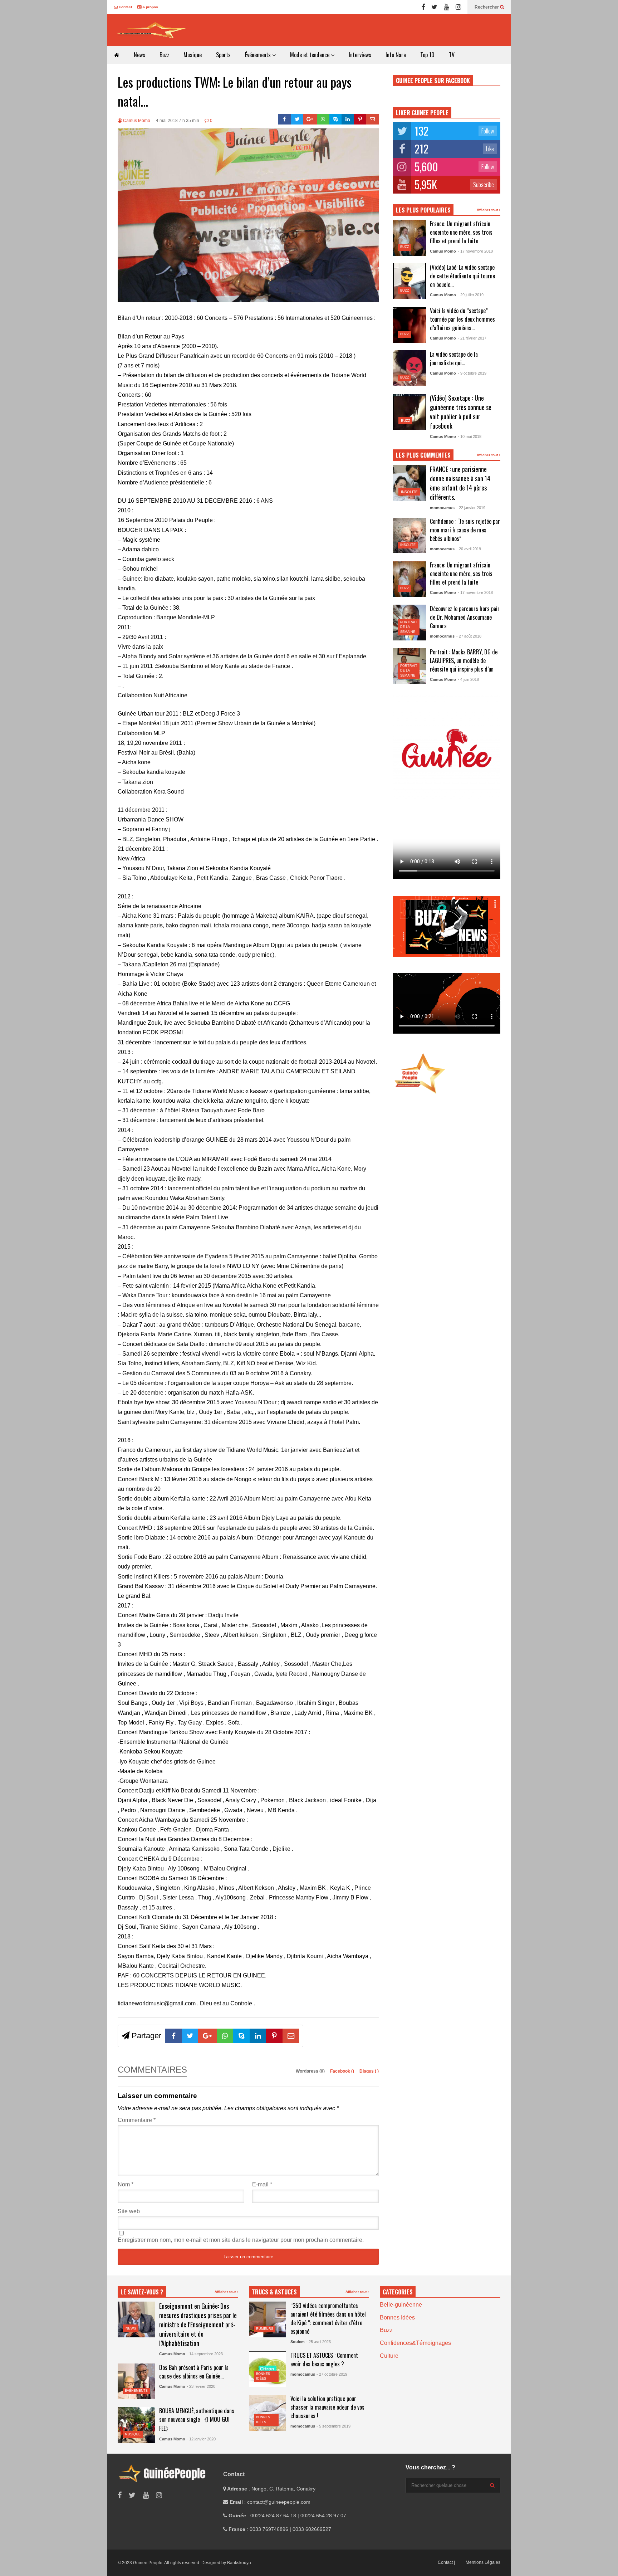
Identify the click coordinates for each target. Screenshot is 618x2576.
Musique (193, 55)
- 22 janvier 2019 (471, 508)
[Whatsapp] (323, 119)
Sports (223, 55)
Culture (389, 2356)
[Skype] (336, 119)
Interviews (360, 55)
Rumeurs (265, 2329)
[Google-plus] (310, 119)
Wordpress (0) (311, 2071)
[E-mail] (372, 119)
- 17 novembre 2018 (475, 251)
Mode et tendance (310, 55)
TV (452, 55)
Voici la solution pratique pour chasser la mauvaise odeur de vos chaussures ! (327, 2407)
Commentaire (137, 2120)
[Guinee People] (152, 30)
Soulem (298, 2342)
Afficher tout (488, 210)
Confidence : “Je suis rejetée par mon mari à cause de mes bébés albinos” (465, 530)
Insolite (409, 492)
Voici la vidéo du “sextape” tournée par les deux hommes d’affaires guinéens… (462, 319)
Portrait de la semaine (409, 627)
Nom (126, 2184)
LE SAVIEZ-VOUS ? (142, 2292)
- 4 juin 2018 (468, 679)
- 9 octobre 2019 (472, 373)
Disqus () (369, 2071)
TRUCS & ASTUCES (274, 2292)
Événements (259, 55)
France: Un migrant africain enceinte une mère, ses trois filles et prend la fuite (461, 232)
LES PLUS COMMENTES (423, 455)
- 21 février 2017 (472, 338)
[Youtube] (447, 7)
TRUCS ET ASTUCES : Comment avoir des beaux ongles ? (324, 2360)
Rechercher (487, 7)
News (139, 55)
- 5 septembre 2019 (333, 2426)
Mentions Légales (483, 2562)
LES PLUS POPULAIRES (423, 210)
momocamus (442, 508)
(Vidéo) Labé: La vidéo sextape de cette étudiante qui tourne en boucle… (462, 276)
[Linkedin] (348, 119)
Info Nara (396, 55)
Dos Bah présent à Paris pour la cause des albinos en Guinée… (194, 2372)
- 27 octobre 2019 (332, 2374)
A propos (150, 7)
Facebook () (343, 2071)
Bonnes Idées (397, 2318)
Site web (129, 2211)
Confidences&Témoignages (415, 2343)
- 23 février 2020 (201, 2386)
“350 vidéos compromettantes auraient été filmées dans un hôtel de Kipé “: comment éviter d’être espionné (328, 2318)
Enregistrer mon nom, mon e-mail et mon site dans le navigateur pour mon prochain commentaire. (241, 2240)
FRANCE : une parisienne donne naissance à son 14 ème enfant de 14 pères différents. (460, 483)
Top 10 (427, 55)
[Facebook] (423, 7)
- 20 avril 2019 (469, 549)
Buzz (164, 55)
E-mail (262, 2184)
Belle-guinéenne (401, 2305)
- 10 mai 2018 (470, 436)
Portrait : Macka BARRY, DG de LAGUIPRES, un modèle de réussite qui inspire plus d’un (464, 660)
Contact (125, 7)
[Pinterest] (360, 119)
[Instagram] (458, 7)
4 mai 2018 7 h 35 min (178, 121)
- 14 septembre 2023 (205, 2354)
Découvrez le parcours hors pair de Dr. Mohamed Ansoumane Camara (465, 617)
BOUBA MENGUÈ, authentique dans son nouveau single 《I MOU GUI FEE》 (197, 2419)
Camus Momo (136, 121)
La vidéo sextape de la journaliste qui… (454, 358)
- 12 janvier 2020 (201, 2439)
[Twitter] (434, 7)
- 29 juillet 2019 (471, 295)
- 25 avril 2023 (318, 2342)
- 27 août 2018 (469, 636)
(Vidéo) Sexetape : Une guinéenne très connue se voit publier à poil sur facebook (461, 412)
